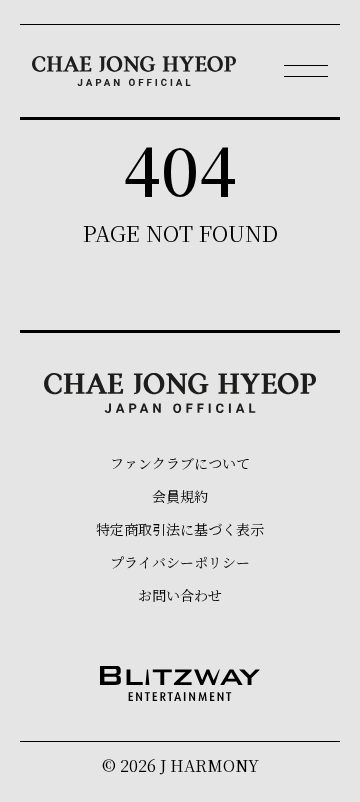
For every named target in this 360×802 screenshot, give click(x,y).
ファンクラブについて (180, 463)
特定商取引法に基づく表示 (180, 529)
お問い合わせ (180, 595)
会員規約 (180, 496)
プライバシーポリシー (180, 562)
